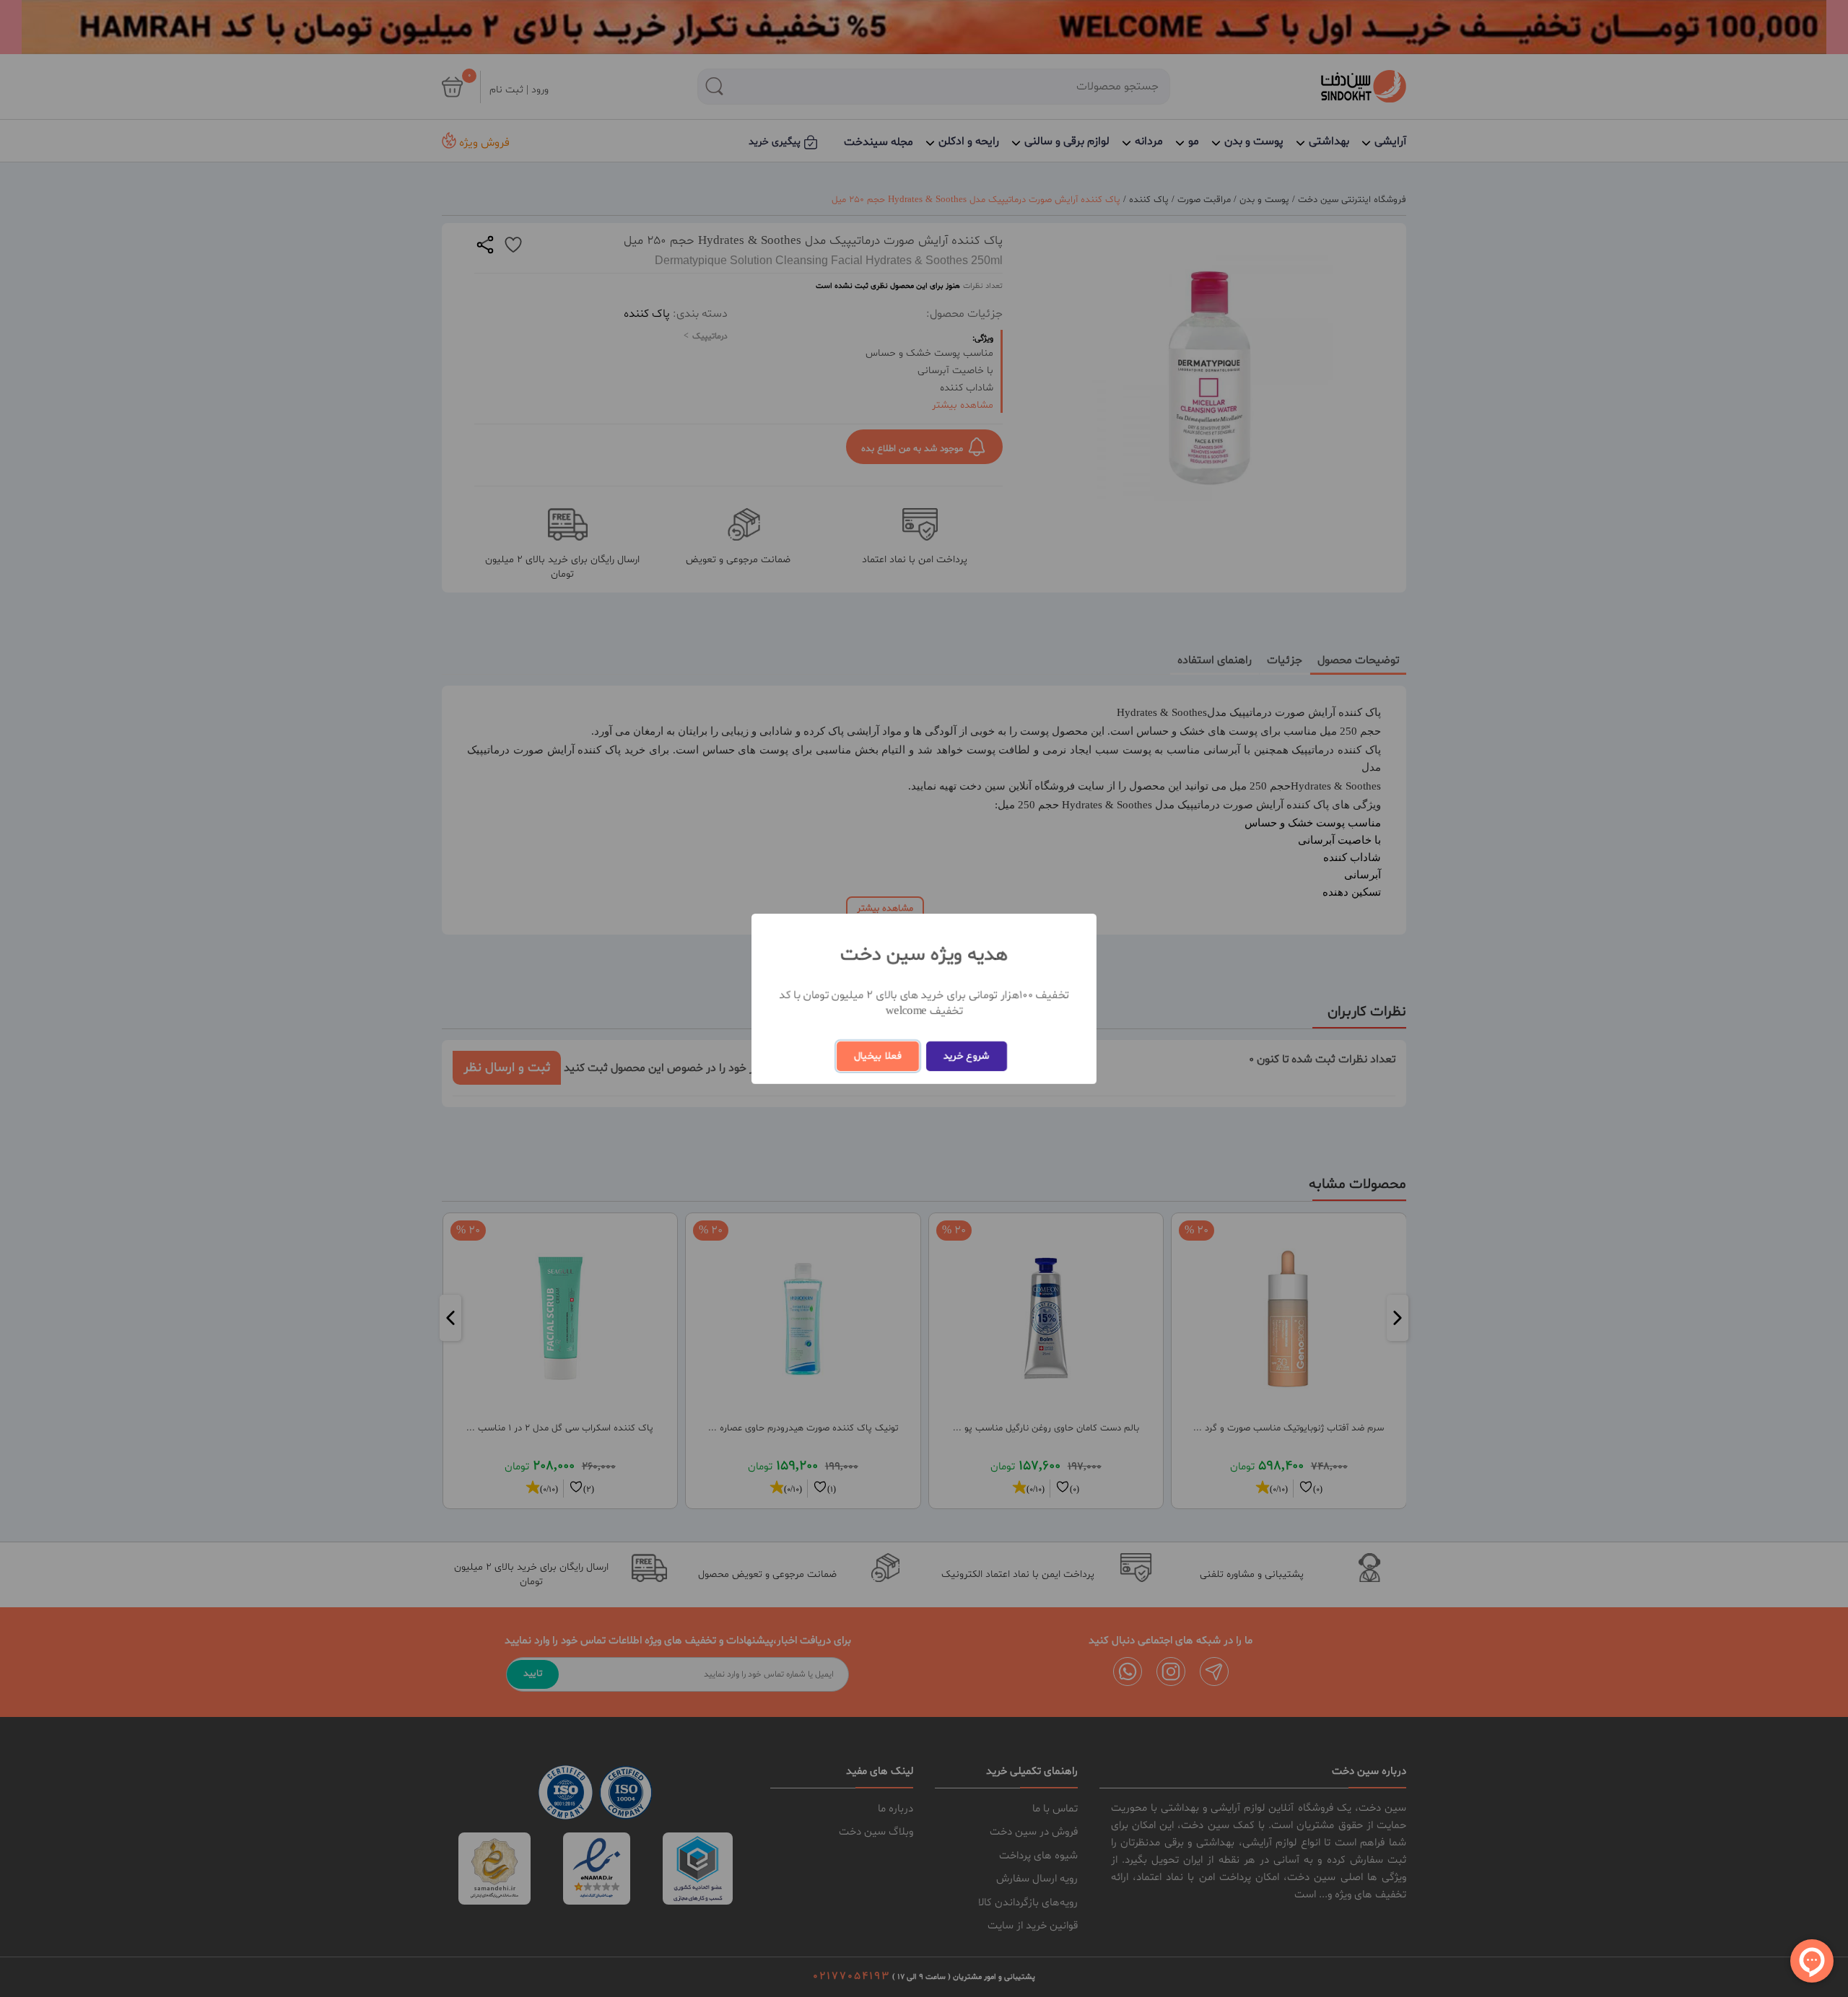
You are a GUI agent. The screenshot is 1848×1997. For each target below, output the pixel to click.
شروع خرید (967, 1056)
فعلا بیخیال (878, 1056)
